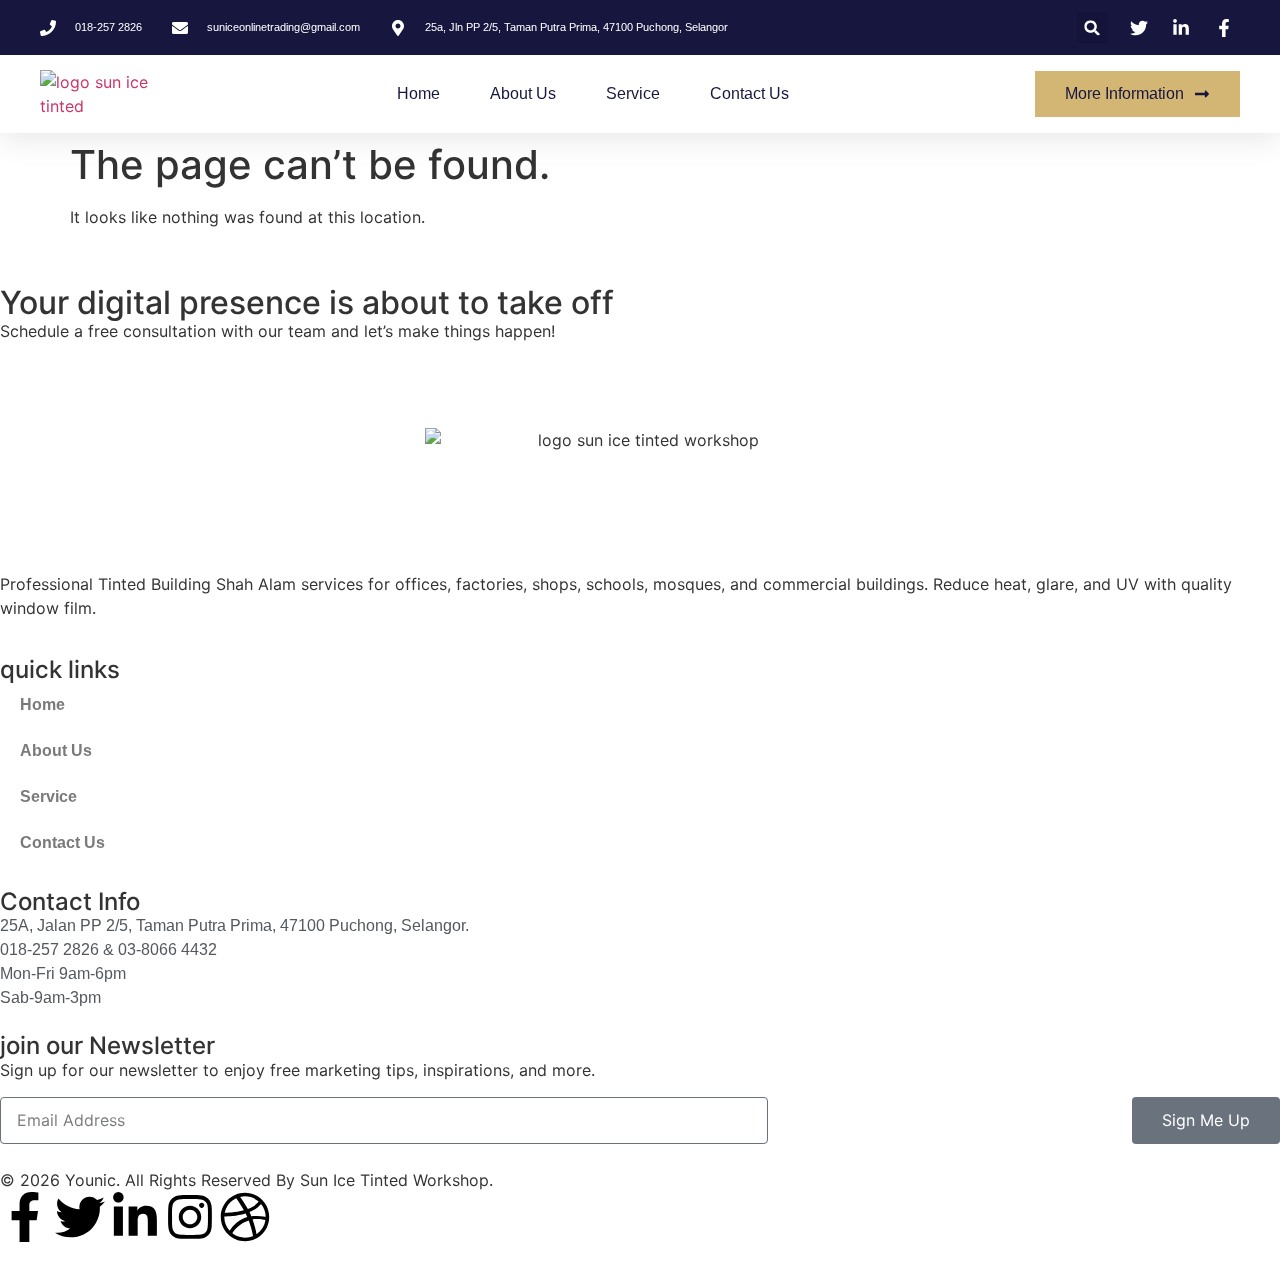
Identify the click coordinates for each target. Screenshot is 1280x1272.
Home (418, 93)
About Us (523, 93)
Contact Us (749, 93)
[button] (1092, 27)
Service (633, 93)
